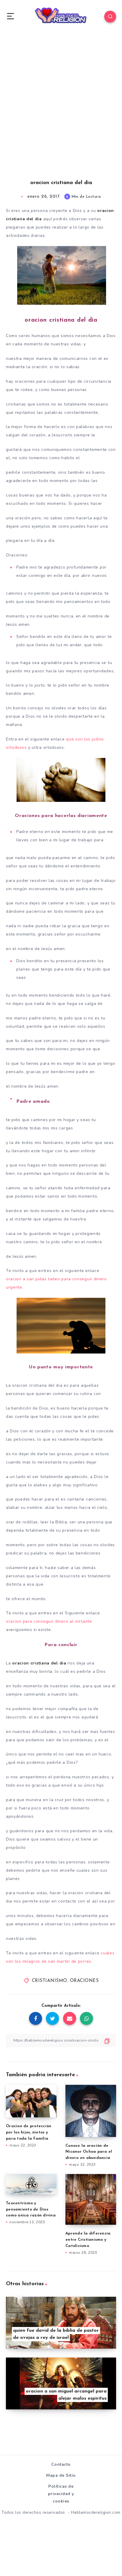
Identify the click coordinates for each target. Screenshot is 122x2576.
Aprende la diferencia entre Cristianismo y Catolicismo (88, 2240)
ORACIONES (84, 1981)
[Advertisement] (61, 112)
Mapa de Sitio (61, 2475)
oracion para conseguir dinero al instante (49, 1621)
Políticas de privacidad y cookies (61, 2494)
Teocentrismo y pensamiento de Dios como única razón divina (31, 2209)
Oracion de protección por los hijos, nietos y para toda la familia (29, 2132)
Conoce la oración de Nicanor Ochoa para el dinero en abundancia (89, 2152)
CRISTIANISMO (50, 1981)
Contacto (61, 2464)
